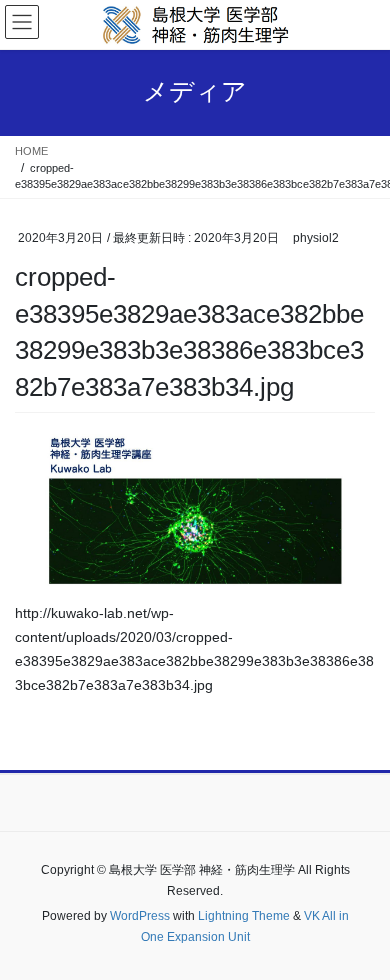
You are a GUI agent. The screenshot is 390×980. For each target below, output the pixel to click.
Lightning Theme (244, 916)
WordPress (140, 916)
